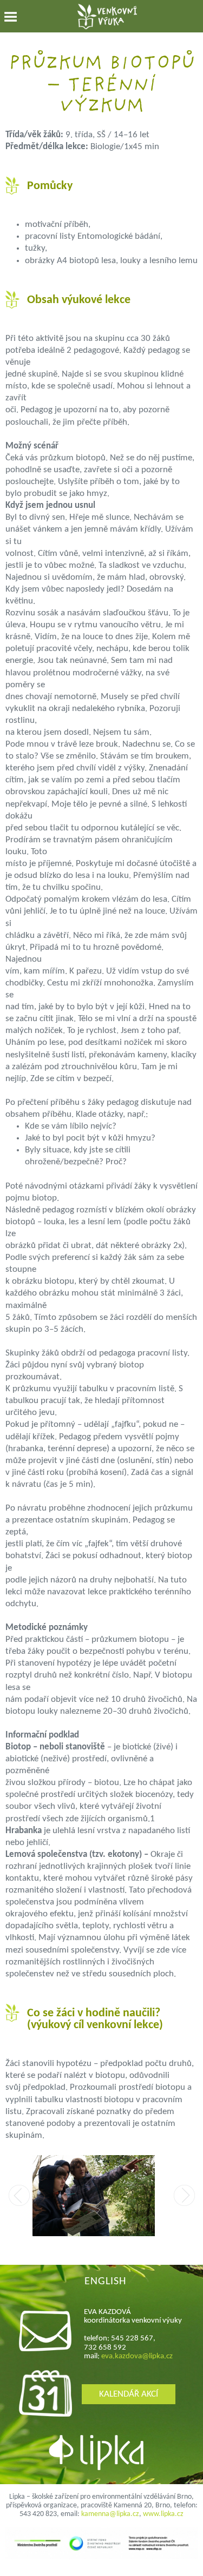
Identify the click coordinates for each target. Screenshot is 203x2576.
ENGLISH (105, 2282)
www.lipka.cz (163, 2514)
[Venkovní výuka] (107, 18)
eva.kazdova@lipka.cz (137, 2356)
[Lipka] (103, 2454)
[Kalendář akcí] (45, 2414)
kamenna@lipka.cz (110, 2514)
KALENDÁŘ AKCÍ (129, 2394)
